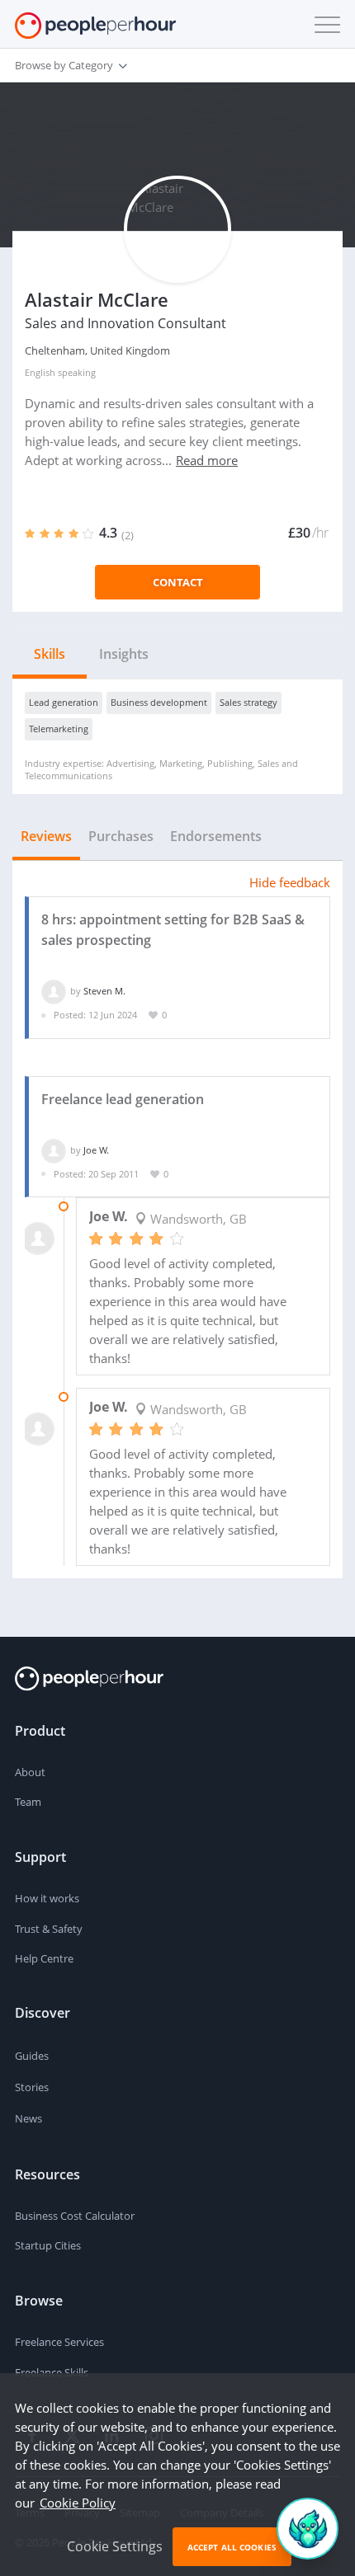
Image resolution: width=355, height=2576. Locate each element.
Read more (207, 460)
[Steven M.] (54, 991)
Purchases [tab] (121, 836)
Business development (159, 702)
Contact (178, 582)
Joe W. (96, 1150)
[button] (324, 25)
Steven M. (104, 991)
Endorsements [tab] (216, 836)
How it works (47, 1898)
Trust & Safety (49, 1929)
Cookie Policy (78, 2503)
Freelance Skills (52, 2372)
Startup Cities (48, 2245)
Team (28, 1802)
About (30, 1772)
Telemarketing (59, 729)
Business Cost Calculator (75, 2216)
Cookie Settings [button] (115, 2546)
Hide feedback (290, 882)
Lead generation (64, 702)
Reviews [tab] (46, 836)
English (40, 372)
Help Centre (44, 1958)
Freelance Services (59, 2342)
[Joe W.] (54, 1150)
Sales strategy (248, 702)
